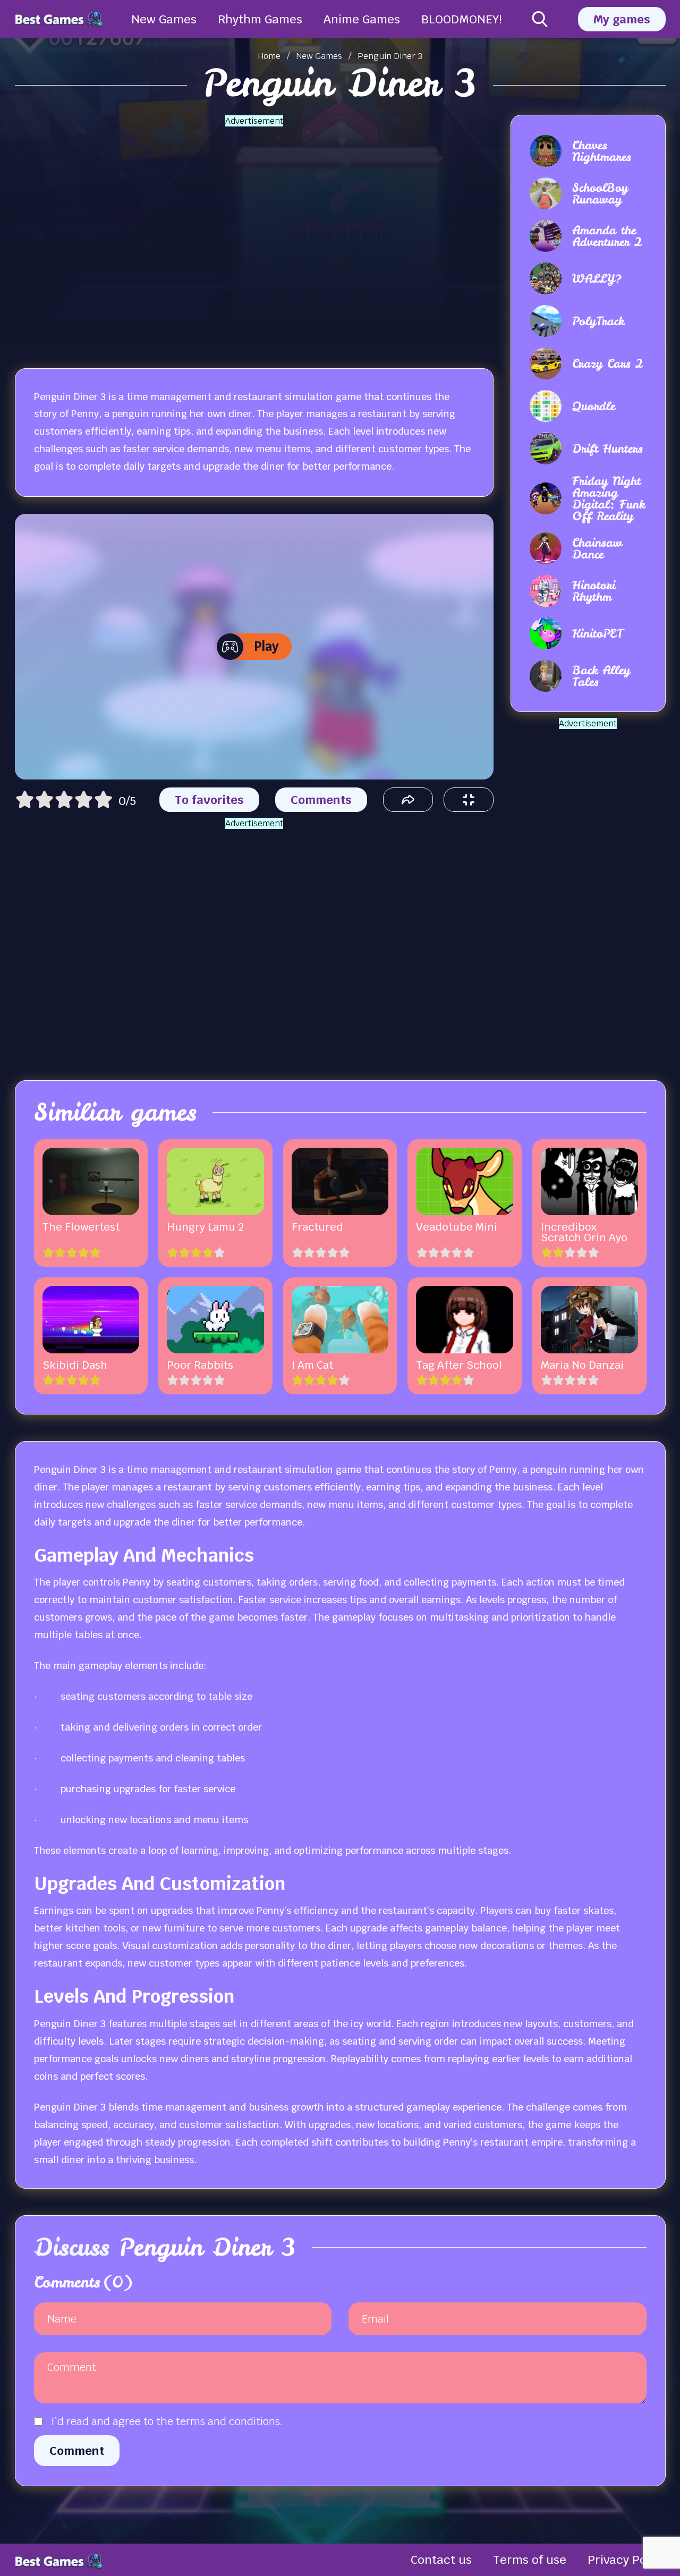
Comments (321, 800)
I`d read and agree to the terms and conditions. (167, 2421)
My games (622, 19)
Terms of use (530, 2560)
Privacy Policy (627, 2560)
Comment (77, 2451)
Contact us (441, 2560)
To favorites (209, 800)
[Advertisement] (254, 234)
